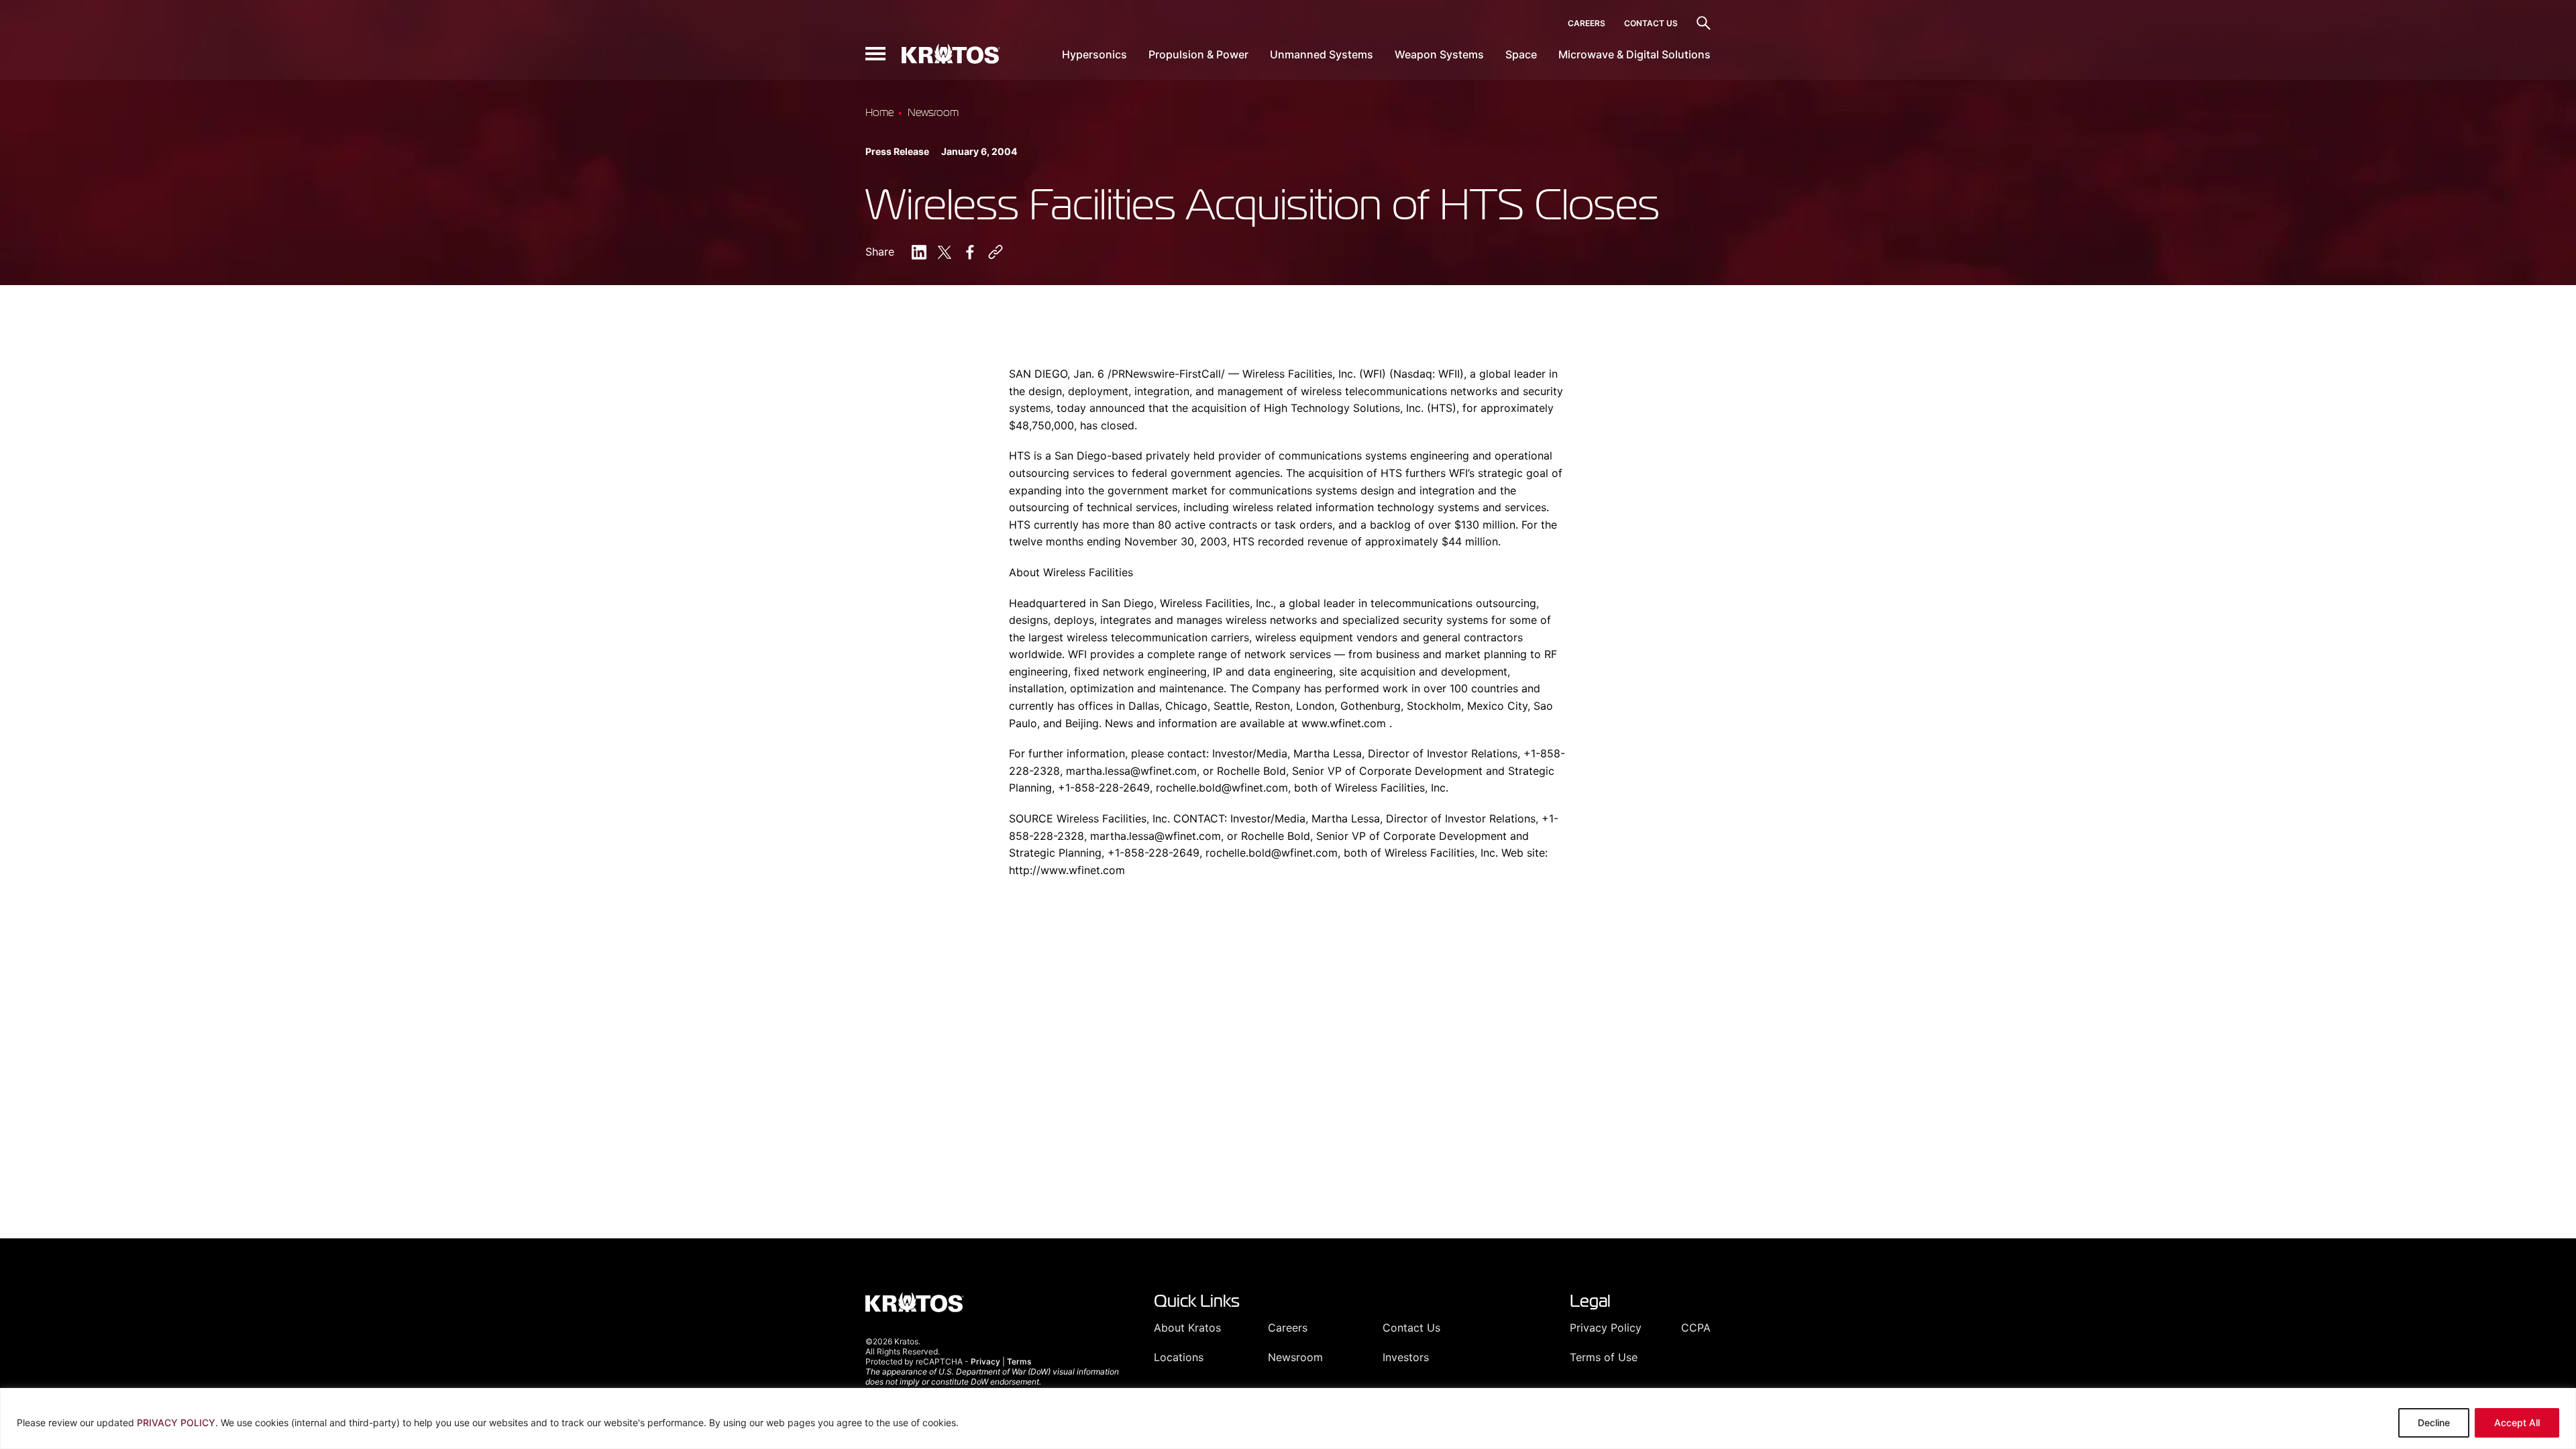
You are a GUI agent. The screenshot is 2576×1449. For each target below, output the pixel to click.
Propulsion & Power (1198, 54)
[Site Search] (1704, 23)
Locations (1179, 1357)
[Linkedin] (919, 252)
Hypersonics (1094, 54)
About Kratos (1187, 1328)
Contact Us (1651, 23)
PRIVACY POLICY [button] (176, 1423)
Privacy (985, 1361)
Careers (1587, 23)
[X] (945, 252)
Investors (1406, 1357)
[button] (875, 54)
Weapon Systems (1439, 54)
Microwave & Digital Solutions (1634, 54)
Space (1521, 54)
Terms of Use (1604, 1357)
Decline (2434, 1423)
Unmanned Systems (1322, 54)
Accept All (2517, 1423)
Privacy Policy (1606, 1328)
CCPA (1696, 1328)
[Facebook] (970, 252)
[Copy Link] (996, 252)
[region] (1288, 1418)
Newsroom (1295, 1357)
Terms (1019, 1361)
